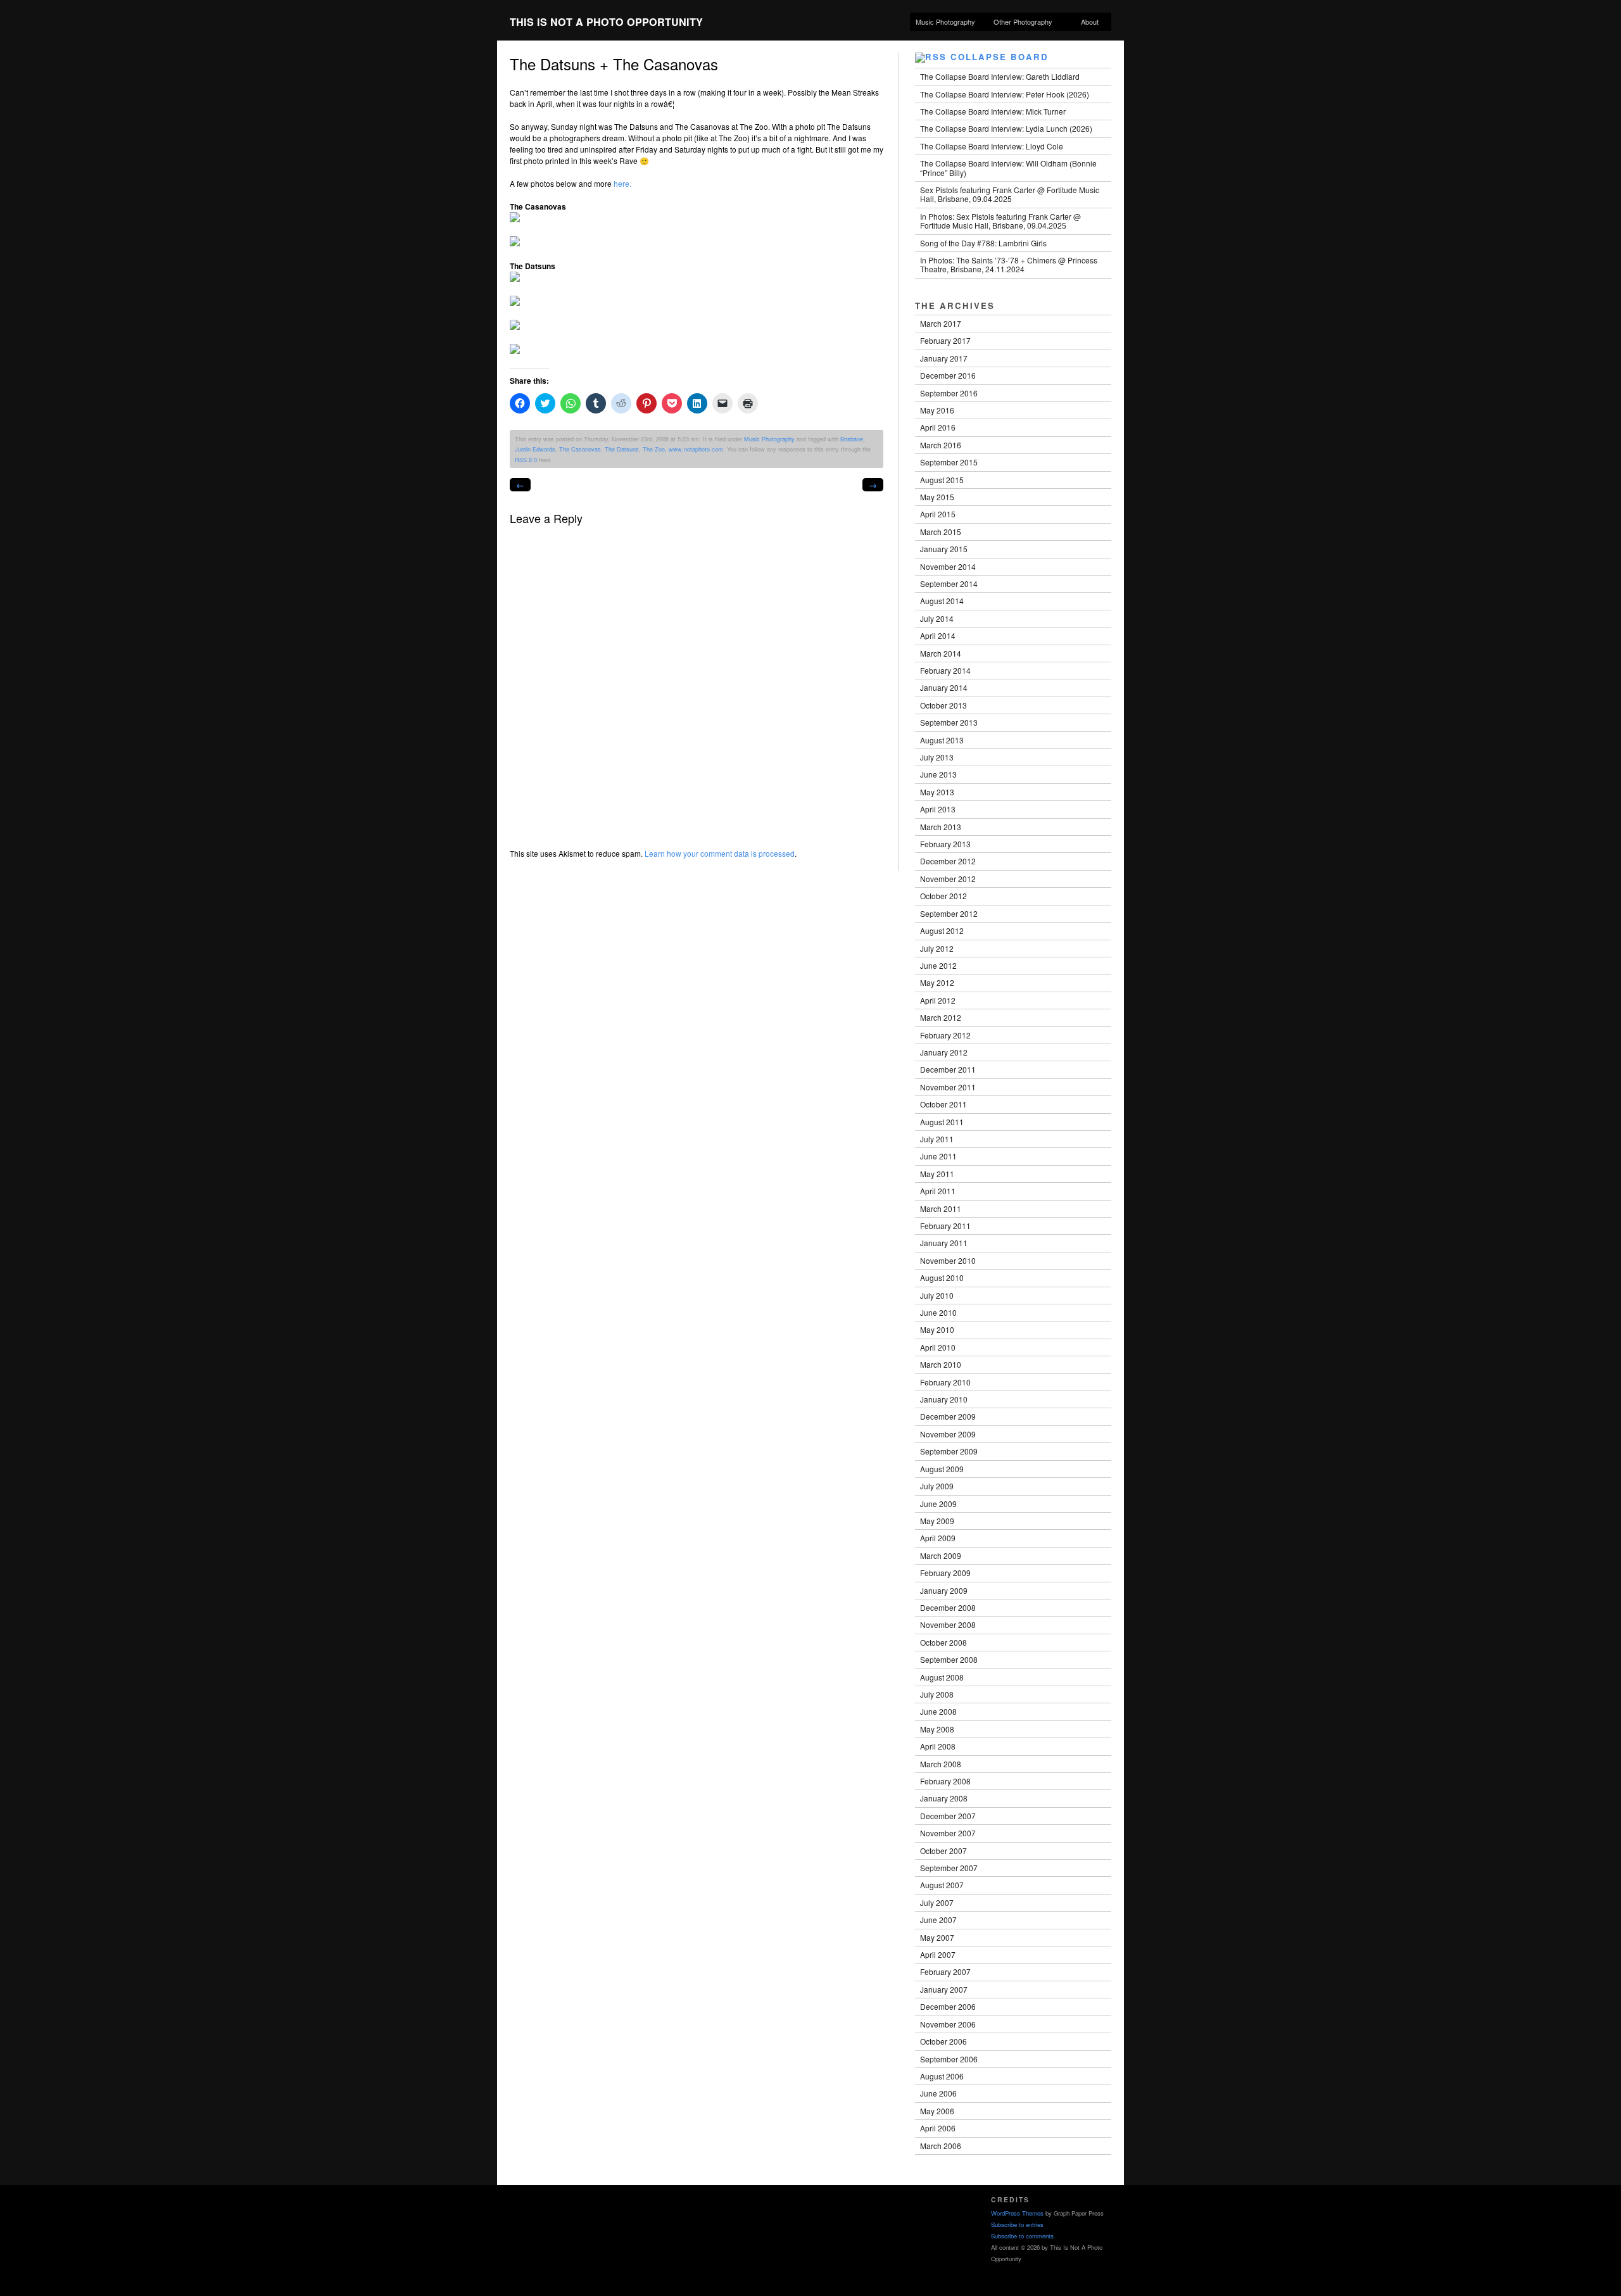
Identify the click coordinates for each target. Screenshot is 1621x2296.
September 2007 (949, 1868)
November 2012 (948, 879)
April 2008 (938, 1746)
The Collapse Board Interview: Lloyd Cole (992, 146)
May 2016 (937, 410)
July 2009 (937, 1486)
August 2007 (942, 1885)
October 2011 (943, 1104)
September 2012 (949, 913)
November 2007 (948, 1833)
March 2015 (941, 532)
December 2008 (948, 1607)
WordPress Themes (1017, 2213)
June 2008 (938, 1711)
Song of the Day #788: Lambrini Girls (983, 243)
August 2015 (942, 480)
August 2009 (942, 1469)
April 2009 (938, 1538)
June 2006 (938, 2093)
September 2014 (949, 583)
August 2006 (942, 2076)
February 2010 (945, 1382)
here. (622, 183)
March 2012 (941, 1017)
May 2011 (937, 1174)
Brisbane (852, 439)
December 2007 (948, 1816)
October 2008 (943, 1642)
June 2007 (938, 1920)
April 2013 (938, 809)
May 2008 (937, 1729)
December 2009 (948, 1416)
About (1090, 22)
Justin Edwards (535, 449)
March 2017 (941, 323)
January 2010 (944, 1399)
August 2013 (942, 740)
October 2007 (943, 1851)
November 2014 (948, 566)
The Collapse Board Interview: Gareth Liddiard (1000, 76)
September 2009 (949, 1451)
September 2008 (949, 1659)
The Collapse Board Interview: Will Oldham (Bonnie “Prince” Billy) (1008, 167)
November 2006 (948, 2024)
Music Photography (945, 22)
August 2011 (942, 1122)
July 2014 (937, 618)
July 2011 (937, 1139)
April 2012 (938, 1000)
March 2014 (941, 653)
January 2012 (944, 1052)
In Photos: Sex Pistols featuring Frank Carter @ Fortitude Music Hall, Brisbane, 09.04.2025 (1000, 221)
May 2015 (937, 497)
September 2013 (949, 722)
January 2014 (944, 687)
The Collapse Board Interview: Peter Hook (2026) (1005, 94)
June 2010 (938, 1312)
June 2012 (938, 965)
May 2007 (937, 1937)
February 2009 (945, 1573)
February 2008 (945, 1781)
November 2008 (948, 1624)
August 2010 (942, 1277)
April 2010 (938, 1347)
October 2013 (943, 705)
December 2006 (948, 2006)
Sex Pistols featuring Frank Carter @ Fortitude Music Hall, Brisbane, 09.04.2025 (1010, 194)
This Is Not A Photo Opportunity (606, 22)
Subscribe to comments (1022, 2236)
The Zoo (654, 449)
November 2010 (948, 1260)
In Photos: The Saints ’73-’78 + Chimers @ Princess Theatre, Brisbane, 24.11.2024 (1009, 264)
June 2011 (938, 1156)
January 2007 (944, 1989)
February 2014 (945, 670)
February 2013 (945, 844)
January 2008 (944, 1798)
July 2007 (937, 1902)
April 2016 (938, 427)
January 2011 (944, 1243)
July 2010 (937, 1295)
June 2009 (938, 1504)
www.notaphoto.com (696, 449)
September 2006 (949, 2059)
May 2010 (937, 1329)
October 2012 (943, 896)
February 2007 (945, 1971)
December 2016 (948, 375)
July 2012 (937, 948)
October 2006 (943, 2041)
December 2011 (948, 1069)
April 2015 (938, 514)
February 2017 (945, 340)
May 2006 (937, 2111)
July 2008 (937, 1694)
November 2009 (948, 1434)
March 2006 (941, 2146)
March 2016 (941, 445)
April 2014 (938, 635)
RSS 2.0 (526, 460)
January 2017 (944, 358)
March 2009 (941, 1555)
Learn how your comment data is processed (720, 853)
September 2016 (949, 393)
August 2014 (942, 601)
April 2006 (938, 2128)
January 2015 (944, 549)
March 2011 (941, 1208)
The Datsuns (622, 449)
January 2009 (944, 1590)
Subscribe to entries (1017, 2224)
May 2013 (937, 792)
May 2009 (937, 1521)
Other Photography (1020, 22)
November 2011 (948, 1087)
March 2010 (941, 1364)
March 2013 (941, 827)
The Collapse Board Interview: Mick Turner (993, 111)
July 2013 (937, 757)
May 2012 (937, 982)
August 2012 (942, 930)
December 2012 (948, 861)
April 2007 (938, 1954)
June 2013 (938, 774)
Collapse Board (1000, 57)
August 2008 (942, 1677)
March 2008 (941, 1764)
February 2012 (945, 1035)
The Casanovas (580, 449)
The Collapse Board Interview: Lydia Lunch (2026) (1006, 128)
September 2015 (949, 462)
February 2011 (945, 1226)
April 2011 (938, 1191)
